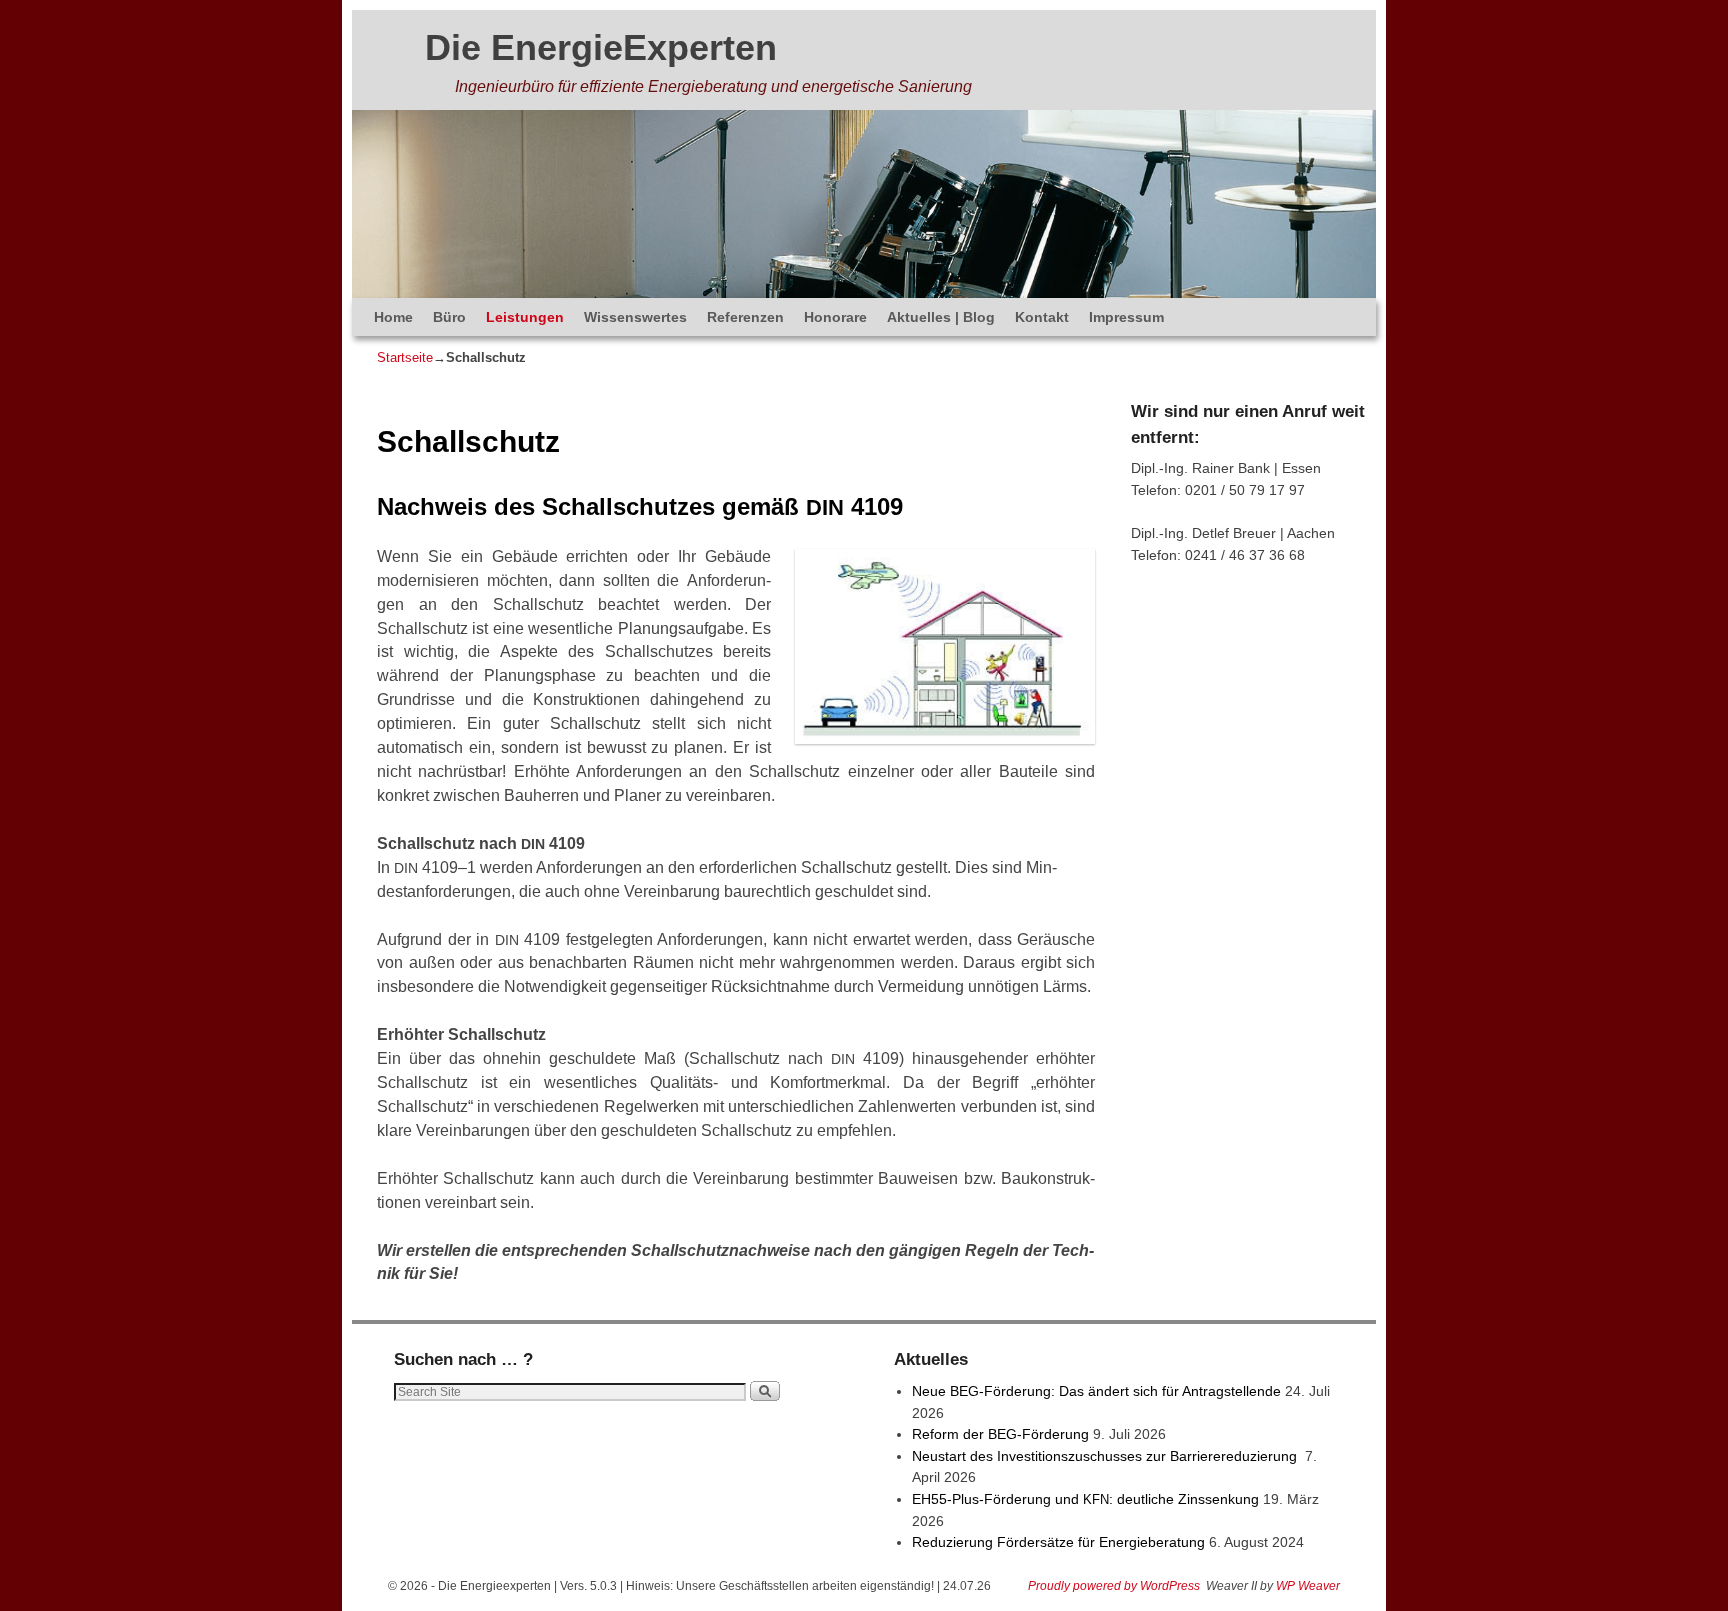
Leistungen (525, 317)
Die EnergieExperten (601, 47)
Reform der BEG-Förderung (1000, 1434)
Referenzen (745, 317)
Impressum (1126, 317)
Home (393, 317)
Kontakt (1042, 317)
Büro (449, 317)
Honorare (835, 317)
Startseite (405, 357)
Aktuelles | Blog (941, 317)
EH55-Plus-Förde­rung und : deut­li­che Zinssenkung (1085, 1499)
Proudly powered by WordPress (1114, 1586)
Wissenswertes (635, 317)
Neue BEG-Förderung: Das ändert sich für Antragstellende (1096, 1391)
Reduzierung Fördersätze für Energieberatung (1058, 1542)
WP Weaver (1308, 1586)
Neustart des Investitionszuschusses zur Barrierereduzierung (1106, 1456)
